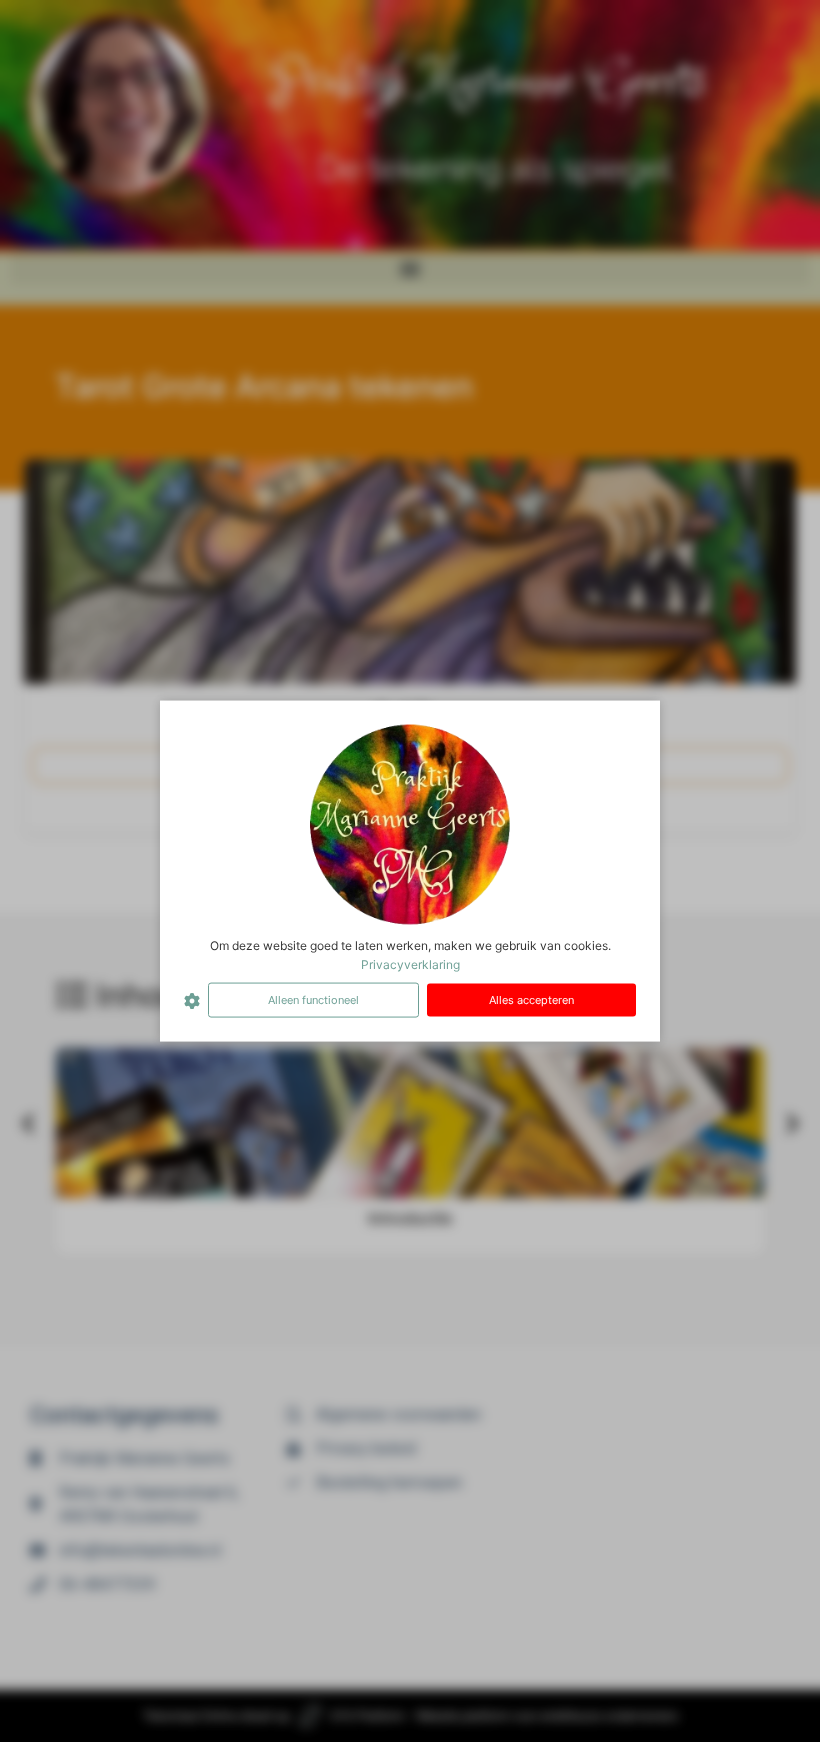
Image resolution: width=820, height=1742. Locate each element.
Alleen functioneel (313, 1000)
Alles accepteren (531, 1000)
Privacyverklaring (410, 964)
